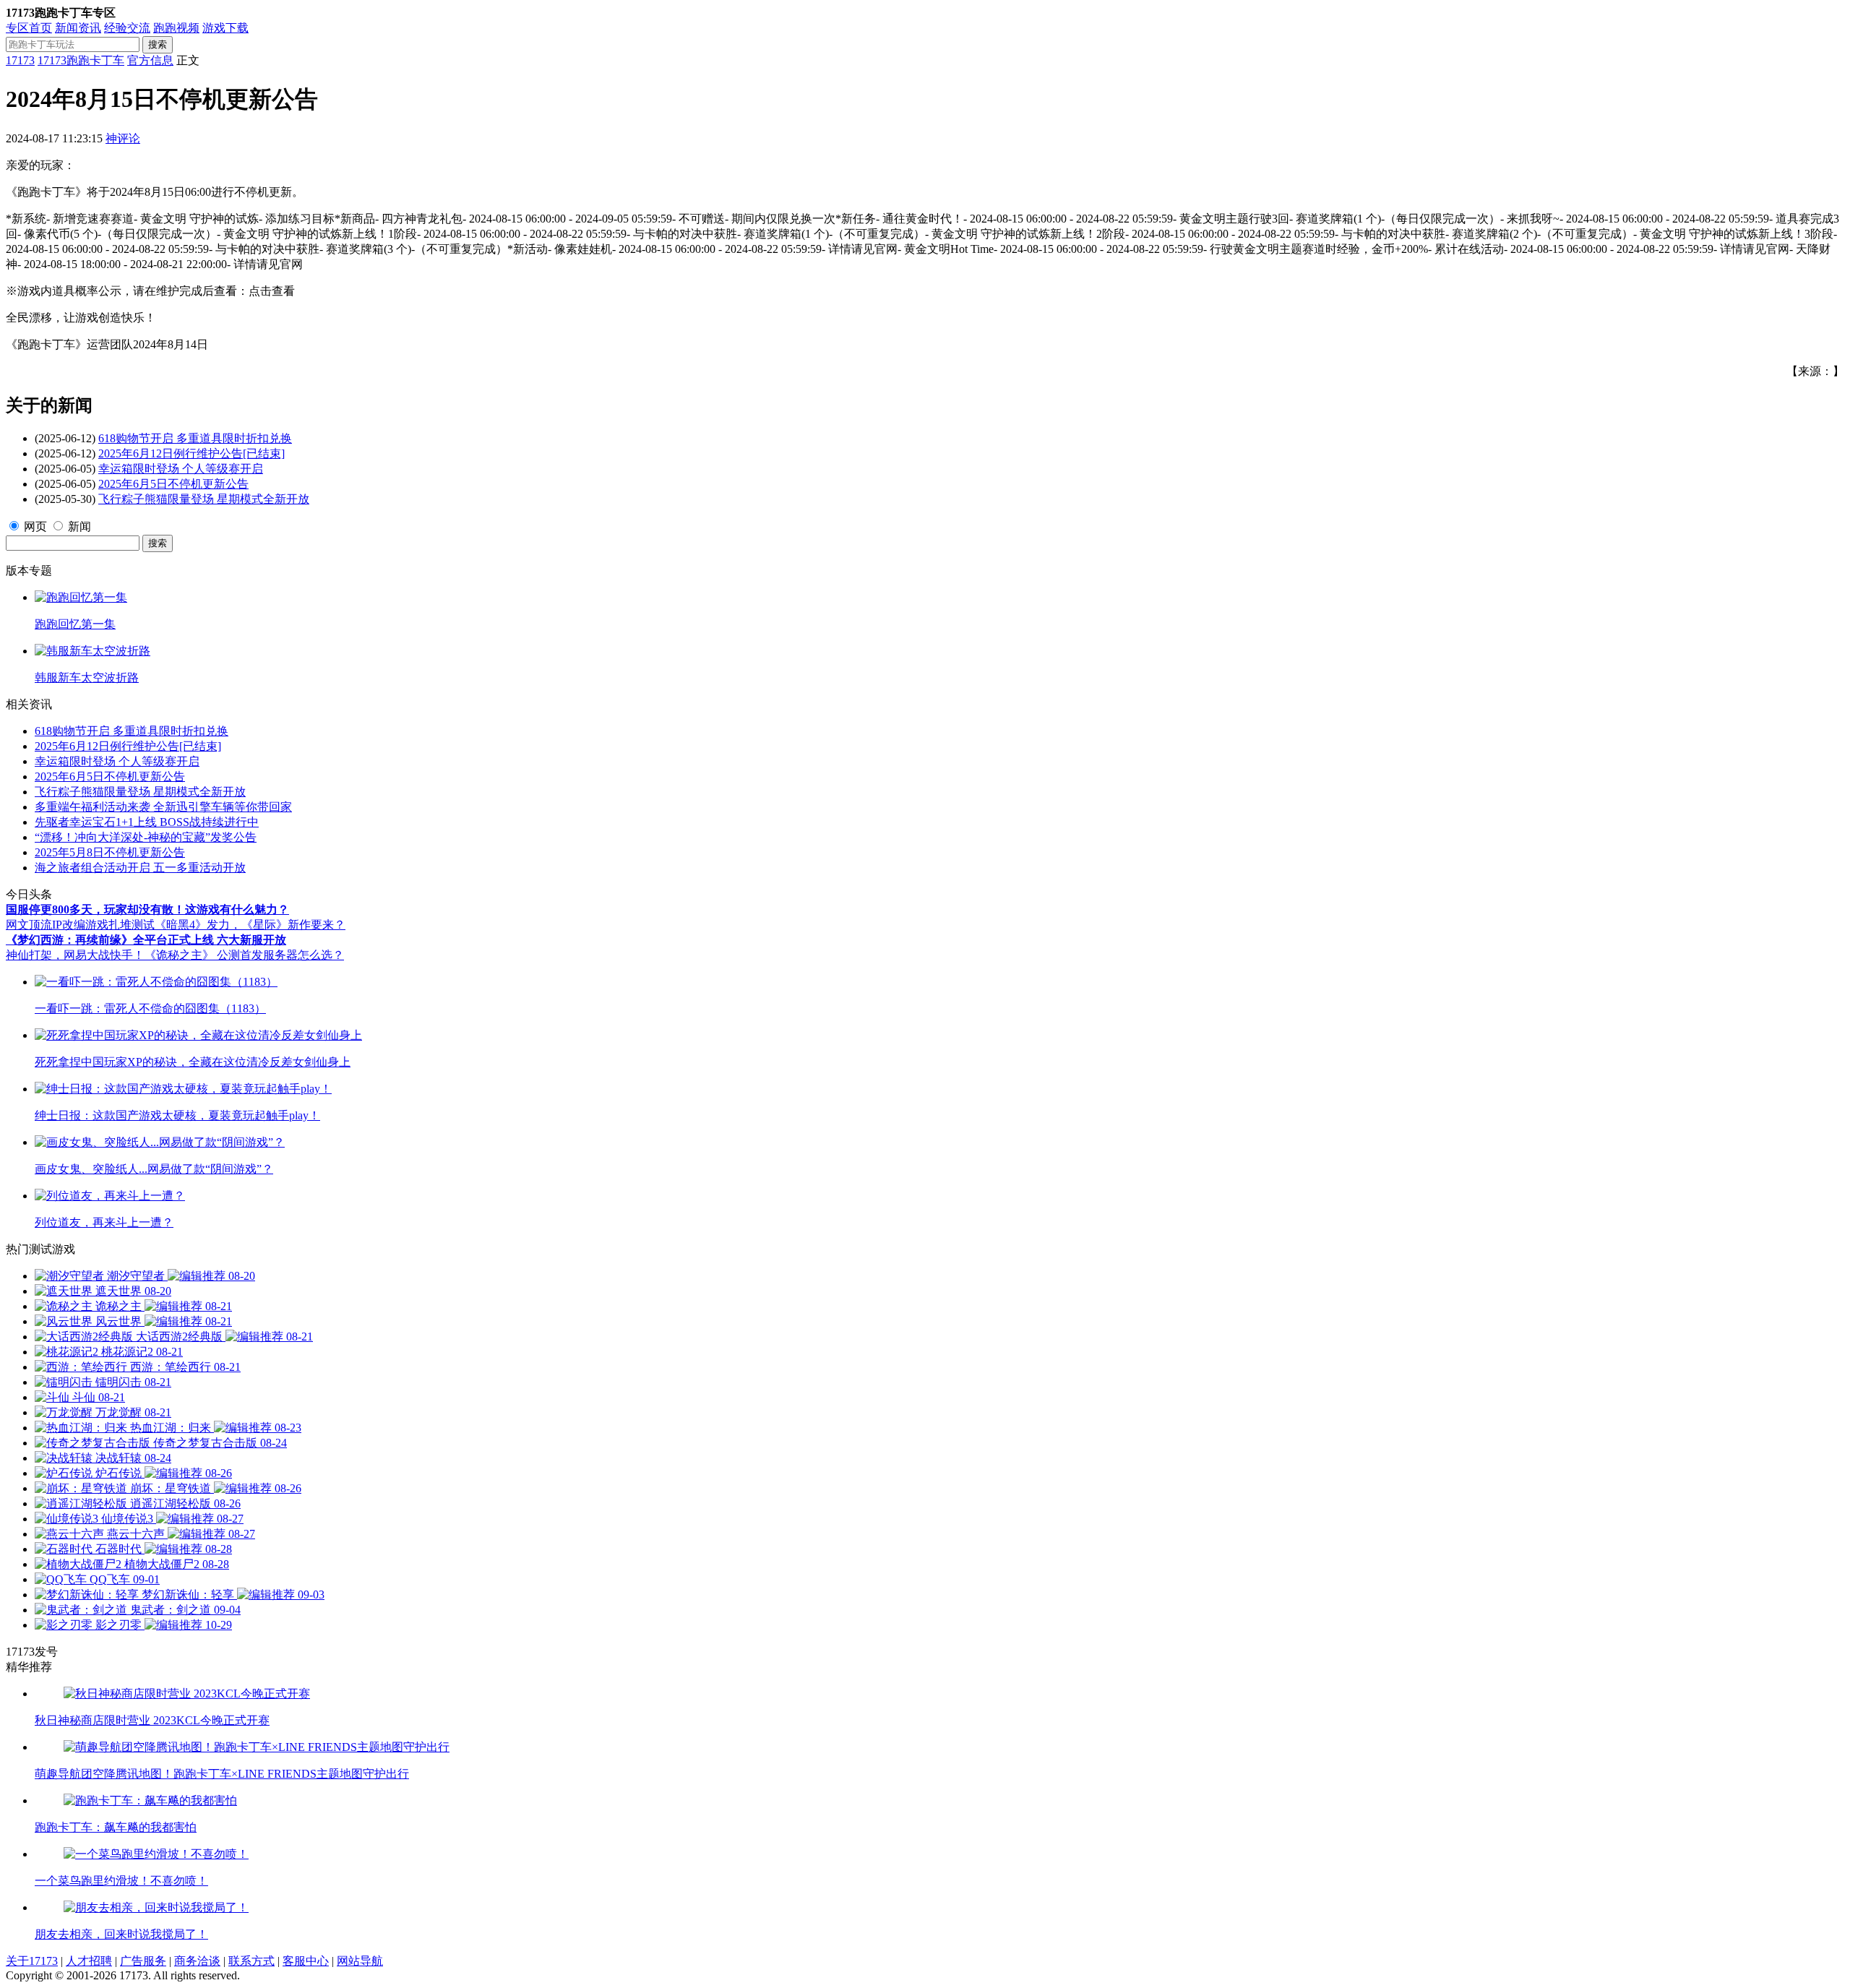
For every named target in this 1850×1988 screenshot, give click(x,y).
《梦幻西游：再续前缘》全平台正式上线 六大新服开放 (146, 940)
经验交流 (127, 28)
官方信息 (150, 60)
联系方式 (251, 1961)
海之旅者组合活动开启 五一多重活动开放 (140, 868)
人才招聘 (89, 1961)
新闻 (79, 526)
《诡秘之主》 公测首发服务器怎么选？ (244, 955)
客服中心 (306, 1961)
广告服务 (143, 1961)
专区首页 (29, 28)
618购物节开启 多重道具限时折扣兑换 (195, 438)
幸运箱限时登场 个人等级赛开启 (181, 469)
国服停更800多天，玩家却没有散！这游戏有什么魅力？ (147, 909)
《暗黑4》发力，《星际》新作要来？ (250, 925)
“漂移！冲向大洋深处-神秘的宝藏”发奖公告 (146, 837)
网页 (35, 526)
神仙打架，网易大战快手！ (75, 955)
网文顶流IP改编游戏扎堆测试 (80, 925)
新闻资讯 (78, 28)
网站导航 (360, 1961)
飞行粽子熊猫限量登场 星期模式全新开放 (204, 499)
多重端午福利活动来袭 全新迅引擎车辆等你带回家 (163, 807)
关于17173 (32, 1961)
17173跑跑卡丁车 (81, 60)
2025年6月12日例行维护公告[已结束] (192, 453)
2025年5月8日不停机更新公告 (110, 852)
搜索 (158, 44)
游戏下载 (225, 28)
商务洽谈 (197, 1961)
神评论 (123, 138)
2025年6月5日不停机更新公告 (173, 484)
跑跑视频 (176, 28)
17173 (20, 60)
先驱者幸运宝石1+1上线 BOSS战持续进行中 (147, 822)
